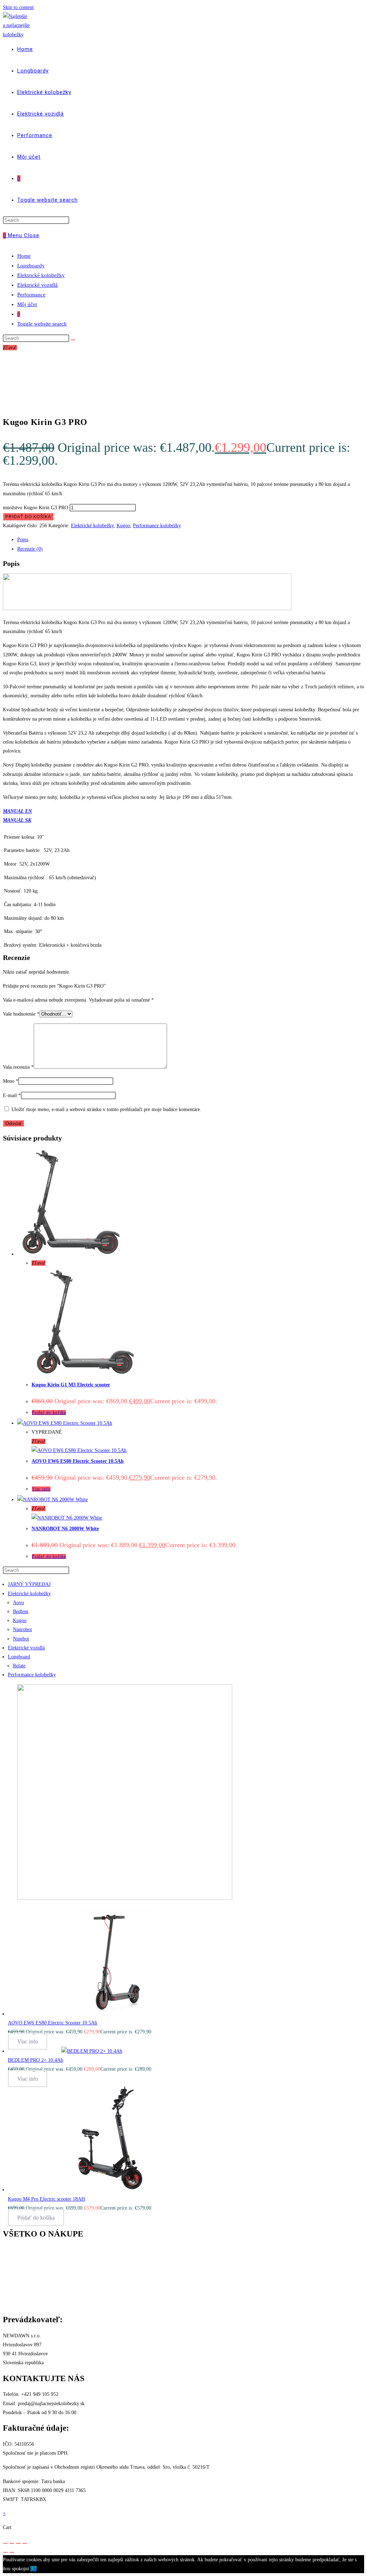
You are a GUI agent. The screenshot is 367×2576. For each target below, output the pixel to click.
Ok (34, 2569)
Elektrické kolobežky (41, 275)
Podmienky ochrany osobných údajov (110, 2286)
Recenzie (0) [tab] (30, 549)
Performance (31, 295)
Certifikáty (14, 2304)
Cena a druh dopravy (24, 2259)
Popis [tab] (23, 540)
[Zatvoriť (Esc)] (25, 2543)
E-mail (12, 1095)
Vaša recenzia (18, 1067)
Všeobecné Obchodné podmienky (37, 2286)
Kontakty (12, 2250)
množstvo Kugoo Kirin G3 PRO (35, 508)
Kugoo (123, 526)
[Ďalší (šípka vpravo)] (12, 2552)
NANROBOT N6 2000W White (65, 1529)
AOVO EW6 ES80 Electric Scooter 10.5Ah (78, 1461)
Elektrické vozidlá (37, 285)
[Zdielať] (18, 2543)
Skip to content (18, 7)
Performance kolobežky (157, 526)
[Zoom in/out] (5, 2543)
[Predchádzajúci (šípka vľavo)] (5, 2552)
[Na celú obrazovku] (12, 2543)
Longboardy (31, 266)
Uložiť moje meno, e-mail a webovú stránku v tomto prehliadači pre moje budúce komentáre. (106, 1109)
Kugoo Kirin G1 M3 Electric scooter (71, 1385)
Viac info (41, 1489)
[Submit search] (73, 340)
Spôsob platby (17, 2268)
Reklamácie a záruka (24, 2277)
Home (24, 256)
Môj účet (27, 304)
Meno (11, 1081)
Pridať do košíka (28, 517)
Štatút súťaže (16, 2295)
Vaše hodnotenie (21, 1014)
